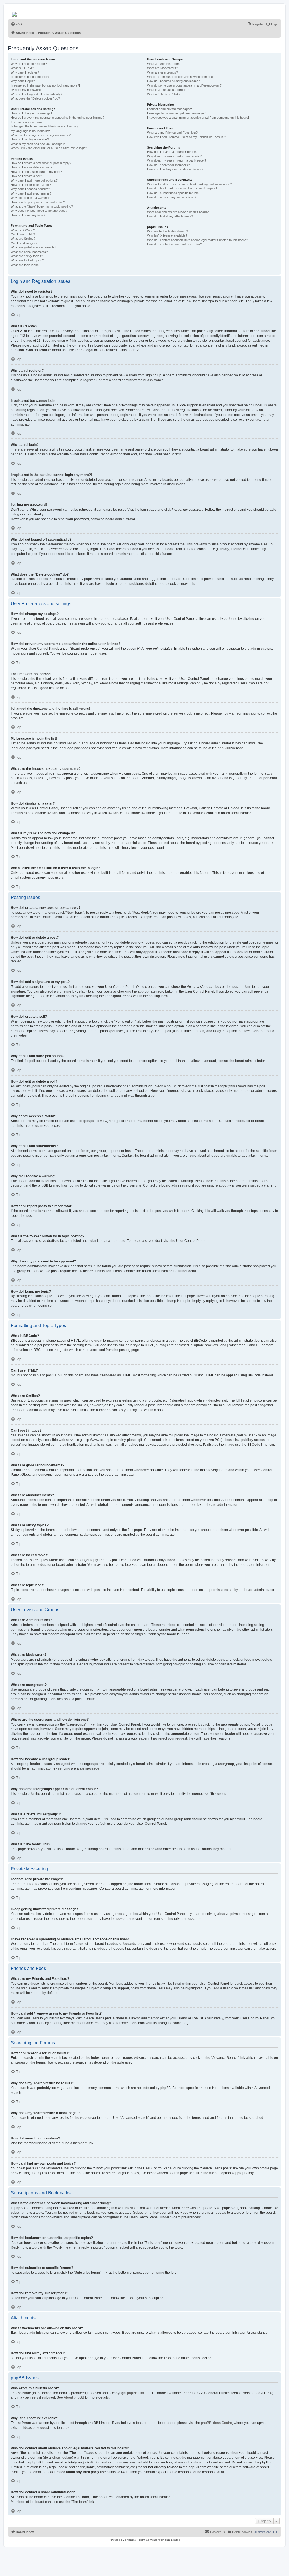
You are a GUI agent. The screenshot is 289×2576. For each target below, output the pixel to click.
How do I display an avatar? (30, 139)
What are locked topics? (27, 260)
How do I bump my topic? (28, 215)
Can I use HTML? (23, 234)
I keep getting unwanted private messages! (176, 113)
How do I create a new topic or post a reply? (41, 163)
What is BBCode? (23, 230)
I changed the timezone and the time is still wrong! (45, 126)
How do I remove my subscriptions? (172, 197)
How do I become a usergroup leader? (173, 81)
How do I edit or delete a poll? (31, 185)
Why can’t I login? (23, 81)
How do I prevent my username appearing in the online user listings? (57, 118)
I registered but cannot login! (30, 77)
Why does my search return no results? (174, 156)
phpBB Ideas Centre (216, 2423)
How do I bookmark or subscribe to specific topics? (182, 188)
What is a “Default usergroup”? (168, 90)
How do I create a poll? (26, 176)
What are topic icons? (26, 265)
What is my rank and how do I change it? (39, 144)
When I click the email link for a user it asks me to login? (49, 148)
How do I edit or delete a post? (31, 167)
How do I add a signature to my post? (36, 172)
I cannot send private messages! (169, 109)
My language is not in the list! (30, 131)
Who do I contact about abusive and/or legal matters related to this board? (197, 240)
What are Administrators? (164, 64)
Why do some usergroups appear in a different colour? (184, 85)
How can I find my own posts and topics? (175, 169)
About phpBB (74, 2397)
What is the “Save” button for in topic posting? (42, 206)
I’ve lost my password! (26, 90)
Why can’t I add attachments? (31, 193)
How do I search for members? (168, 165)
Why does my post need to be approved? (39, 211)
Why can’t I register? (25, 72)
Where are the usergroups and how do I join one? (181, 77)
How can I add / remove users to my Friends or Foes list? (187, 137)
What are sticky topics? (27, 256)
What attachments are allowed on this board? (178, 212)
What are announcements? (29, 252)
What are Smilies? (23, 239)
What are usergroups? (162, 72)
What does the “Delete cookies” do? (35, 98)
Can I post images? (24, 243)
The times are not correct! (29, 122)
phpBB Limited (138, 2393)
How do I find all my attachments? (170, 216)
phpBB (223, 748)
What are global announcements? (34, 247)
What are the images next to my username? (41, 135)
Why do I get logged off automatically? (37, 94)
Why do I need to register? (29, 64)
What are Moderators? (162, 68)
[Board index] (15, 13)
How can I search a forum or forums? (173, 152)
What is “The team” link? (164, 94)
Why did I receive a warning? (30, 198)
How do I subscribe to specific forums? (174, 193)
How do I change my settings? (31, 113)
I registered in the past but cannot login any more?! (45, 85)
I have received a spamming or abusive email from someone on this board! (198, 118)
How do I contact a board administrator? (174, 244)
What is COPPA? (22, 68)
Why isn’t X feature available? (167, 235)
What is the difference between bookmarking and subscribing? (190, 184)
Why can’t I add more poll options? (34, 180)
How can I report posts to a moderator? (38, 202)
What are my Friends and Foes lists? (172, 133)
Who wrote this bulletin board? (168, 231)
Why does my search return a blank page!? (177, 160)
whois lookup (62, 2458)
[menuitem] (16, 24)
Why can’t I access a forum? (30, 189)
